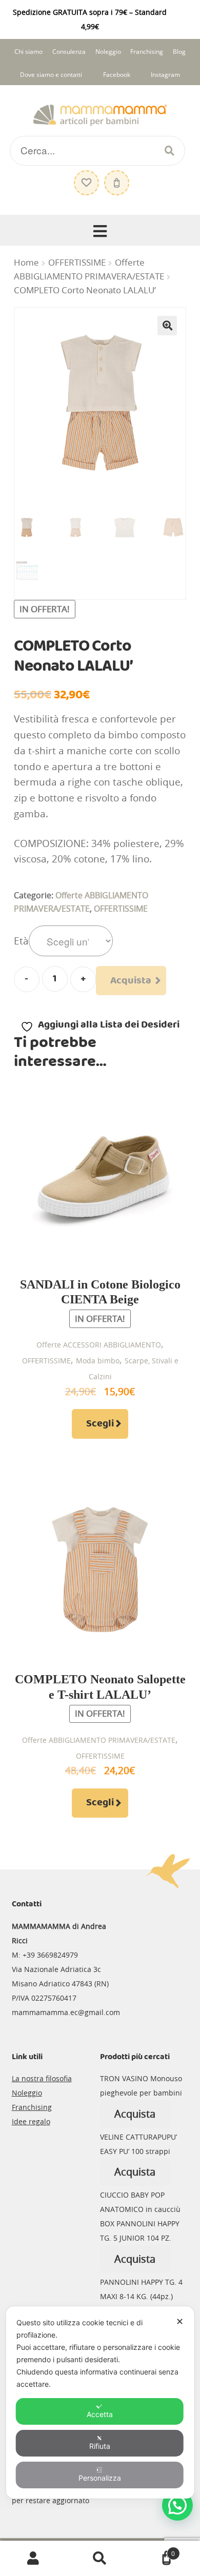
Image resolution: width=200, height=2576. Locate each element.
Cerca (100, 2559)
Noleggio (108, 52)
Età (21, 941)
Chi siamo (28, 52)
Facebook (117, 75)
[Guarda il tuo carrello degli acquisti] (115, 178)
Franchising (147, 52)
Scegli (100, 1424)
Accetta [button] (100, 2414)
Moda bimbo (98, 1361)
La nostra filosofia (42, 2078)
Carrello (154, 2550)
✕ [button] (180, 2321)
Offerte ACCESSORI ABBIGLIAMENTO (99, 1345)
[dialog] (100, 2402)
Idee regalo (31, 2121)
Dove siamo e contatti (51, 75)
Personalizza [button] (100, 2478)
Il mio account (33, 2559)
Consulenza (69, 52)
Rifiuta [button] (100, 2446)
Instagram (165, 75)
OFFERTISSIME (77, 263)
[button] (167, 326)
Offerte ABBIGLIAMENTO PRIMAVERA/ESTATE (99, 1740)
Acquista (131, 981)
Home (26, 263)
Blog (179, 52)
